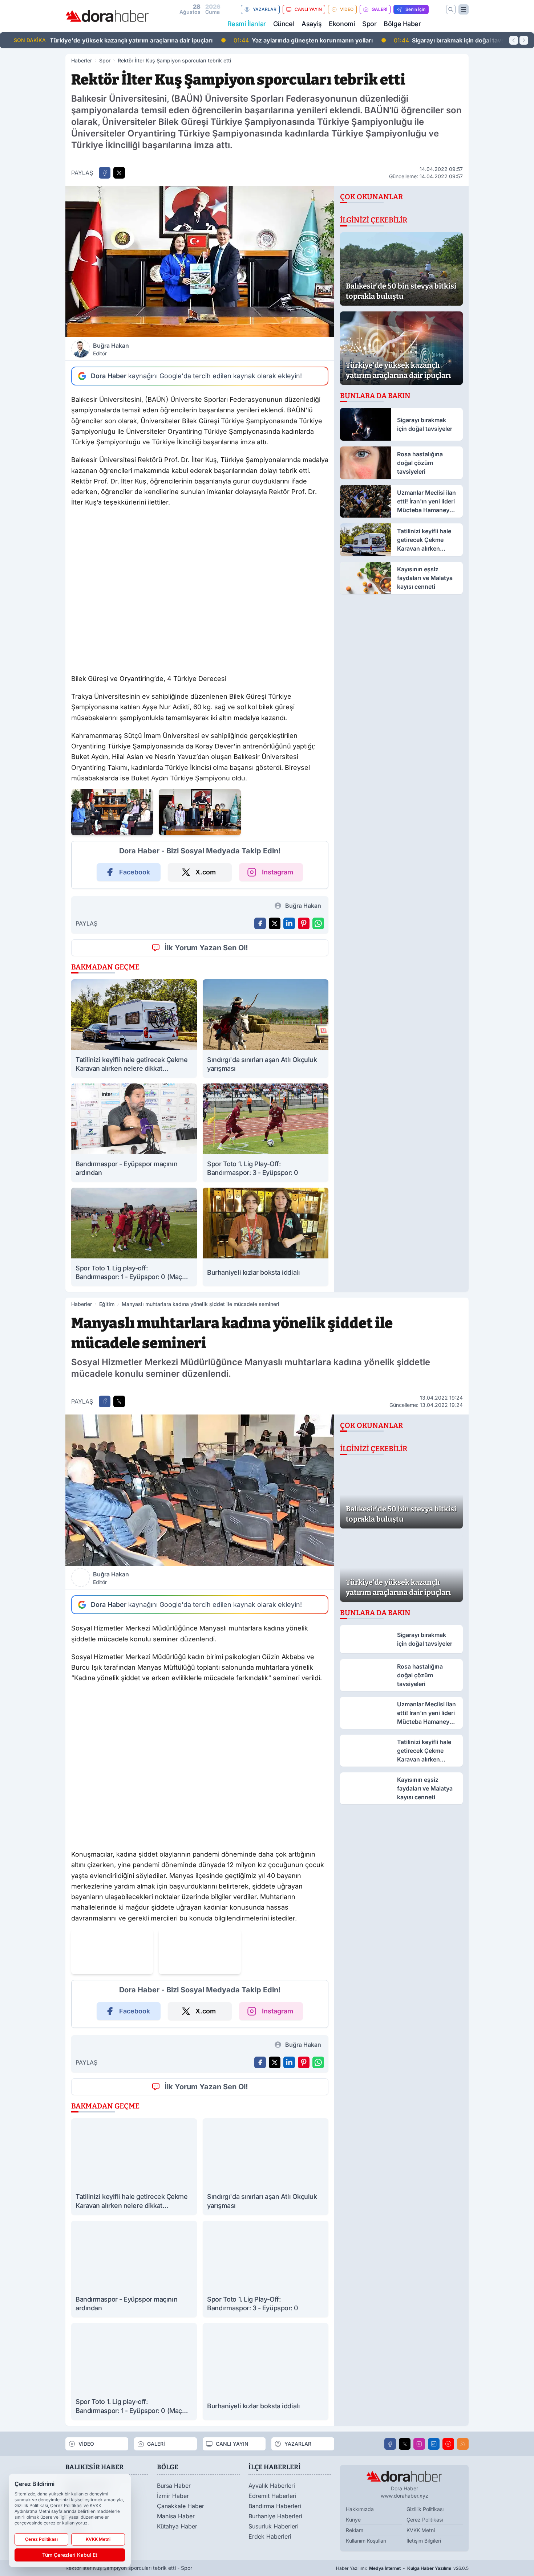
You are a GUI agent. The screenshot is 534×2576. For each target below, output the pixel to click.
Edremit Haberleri (272, 2496)
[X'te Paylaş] (119, 173)
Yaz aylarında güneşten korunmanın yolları (126, 40)
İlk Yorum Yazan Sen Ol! (206, 948)
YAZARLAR (265, 9)
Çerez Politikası (425, 2520)
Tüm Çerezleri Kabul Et (70, 2555)
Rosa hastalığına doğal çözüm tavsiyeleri (432, 40)
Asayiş (311, 24)
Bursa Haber (174, 2486)
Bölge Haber (402, 24)
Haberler (82, 60)
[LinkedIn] (434, 2444)
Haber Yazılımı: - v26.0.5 (402, 2568)
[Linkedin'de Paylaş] (289, 923)
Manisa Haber (176, 2516)
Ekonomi (342, 24)
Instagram (278, 872)
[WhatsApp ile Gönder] (318, 923)
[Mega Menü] (464, 9)
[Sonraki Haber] (524, 40)
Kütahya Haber (177, 2526)
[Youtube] (448, 2444)
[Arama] (451, 9)
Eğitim (107, 1304)
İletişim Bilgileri (424, 2541)
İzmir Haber (173, 2496)
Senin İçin (415, 9)
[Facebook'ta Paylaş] (105, 173)
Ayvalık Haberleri (272, 2486)
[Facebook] (390, 2444)
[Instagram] (419, 2444)
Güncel (284, 24)
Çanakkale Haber (181, 2506)
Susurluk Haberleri (274, 2526)
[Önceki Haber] (514, 40)
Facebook (135, 872)
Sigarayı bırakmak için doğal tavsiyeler (280, 40)
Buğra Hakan (111, 349)
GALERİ (379, 9)
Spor (369, 24)
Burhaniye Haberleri (275, 2516)
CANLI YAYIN (308, 9)
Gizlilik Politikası (425, 2509)
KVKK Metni (421, 2530)
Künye (353, 2520)
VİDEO (347, 9)
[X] (405, 2444)
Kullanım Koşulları (366, 2541)
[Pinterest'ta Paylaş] (304, 923)
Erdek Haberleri (270, 2536)
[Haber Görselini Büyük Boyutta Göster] (200, 262)
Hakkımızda (360, 2509)
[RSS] (463, 2444)
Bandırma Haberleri (275, 2506)
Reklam (355, 2530)
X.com (206, 872)
